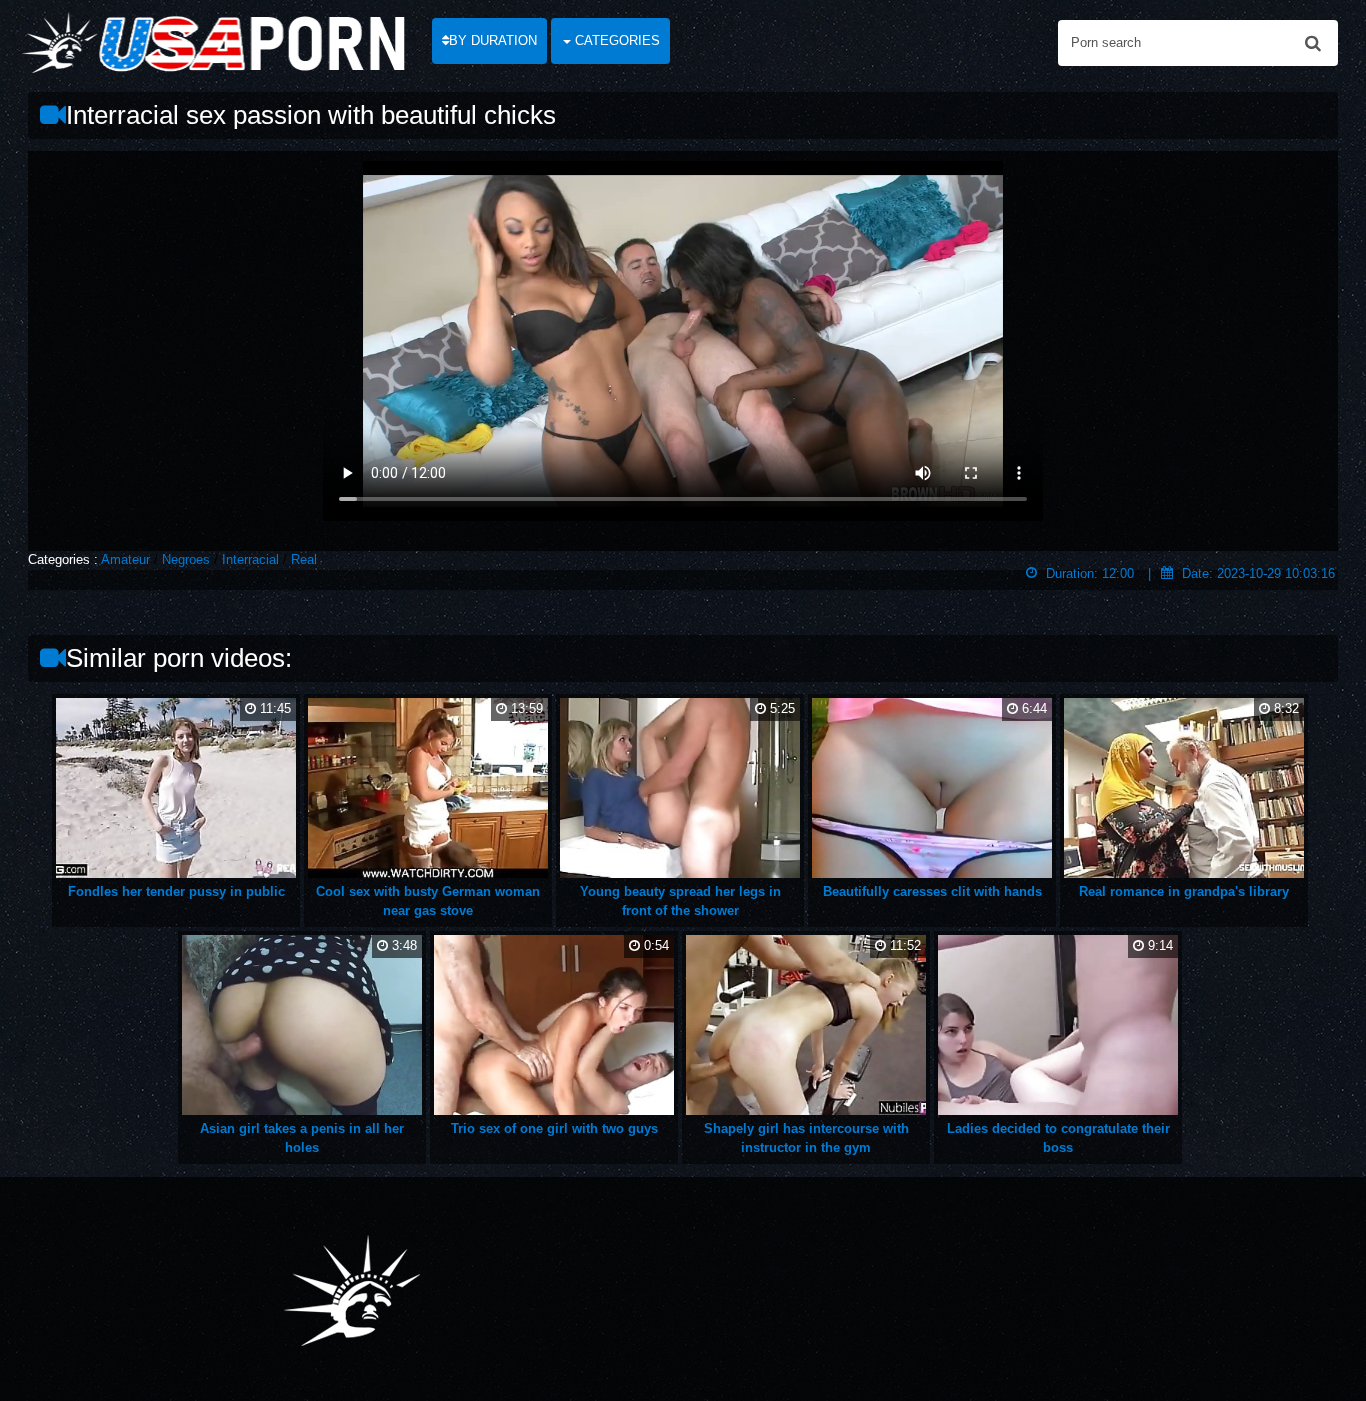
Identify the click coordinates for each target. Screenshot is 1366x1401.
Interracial (250, 559)
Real (304, 559)
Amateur (125, 559)
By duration (493, 40)
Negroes (186, 559)
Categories (615, 40)
